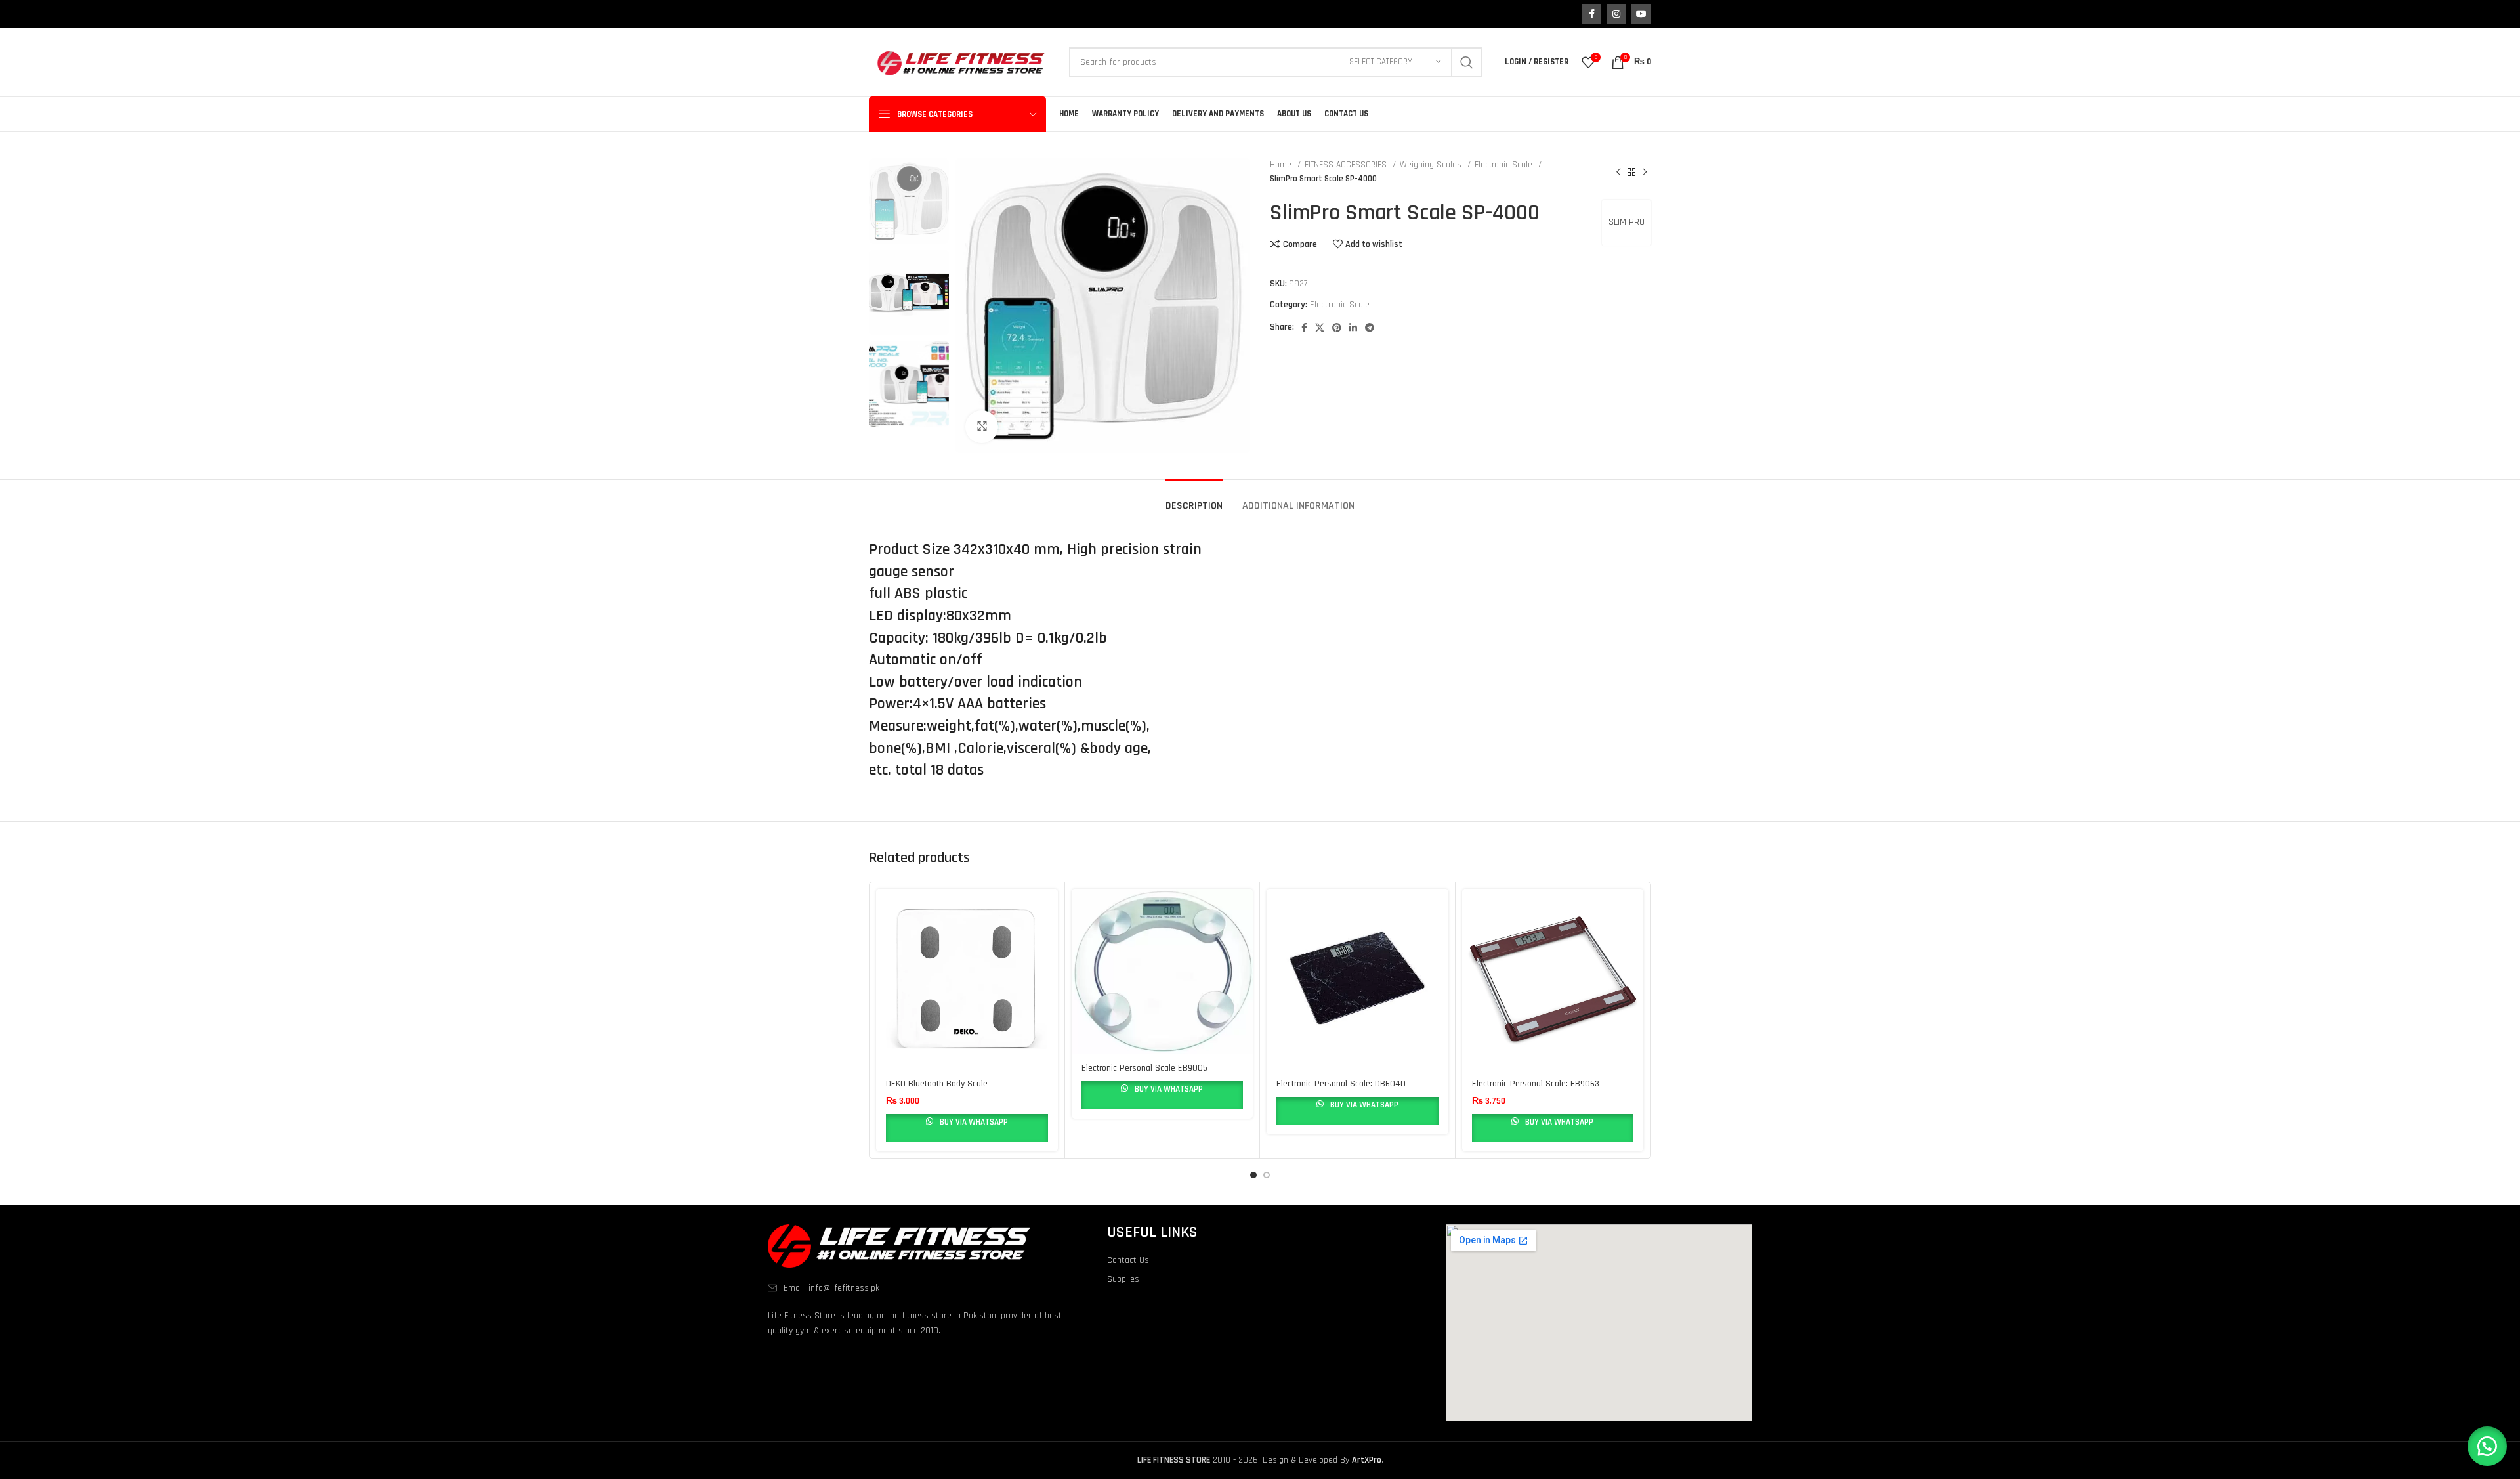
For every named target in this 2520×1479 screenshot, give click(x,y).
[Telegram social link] (1370, 328)
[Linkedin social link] (1353, 328)
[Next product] (1645, 172)
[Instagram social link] (1616, 14)
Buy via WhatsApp (973, 1122)
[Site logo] (962, 62)
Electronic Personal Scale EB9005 (1144, 1068)
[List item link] (921, 1288)
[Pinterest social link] (1337, 328)
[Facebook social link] (1591, 14)
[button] (2487, 1446)
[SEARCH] (1467, 62)
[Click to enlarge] (982, 427)
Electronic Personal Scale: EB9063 (1536, 1084)
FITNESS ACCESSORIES (1347, 165)
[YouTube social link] (1641, 14)
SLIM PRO (1627, 222)
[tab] (1194, 499)
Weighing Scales (1432, 165)
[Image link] (899, 1246)
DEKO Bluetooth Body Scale (937, 1084)
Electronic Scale (1505, 165)
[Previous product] (1618, 172)
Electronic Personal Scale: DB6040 (1341, 1084)
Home (1282, 165)
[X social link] (1320, 328)
